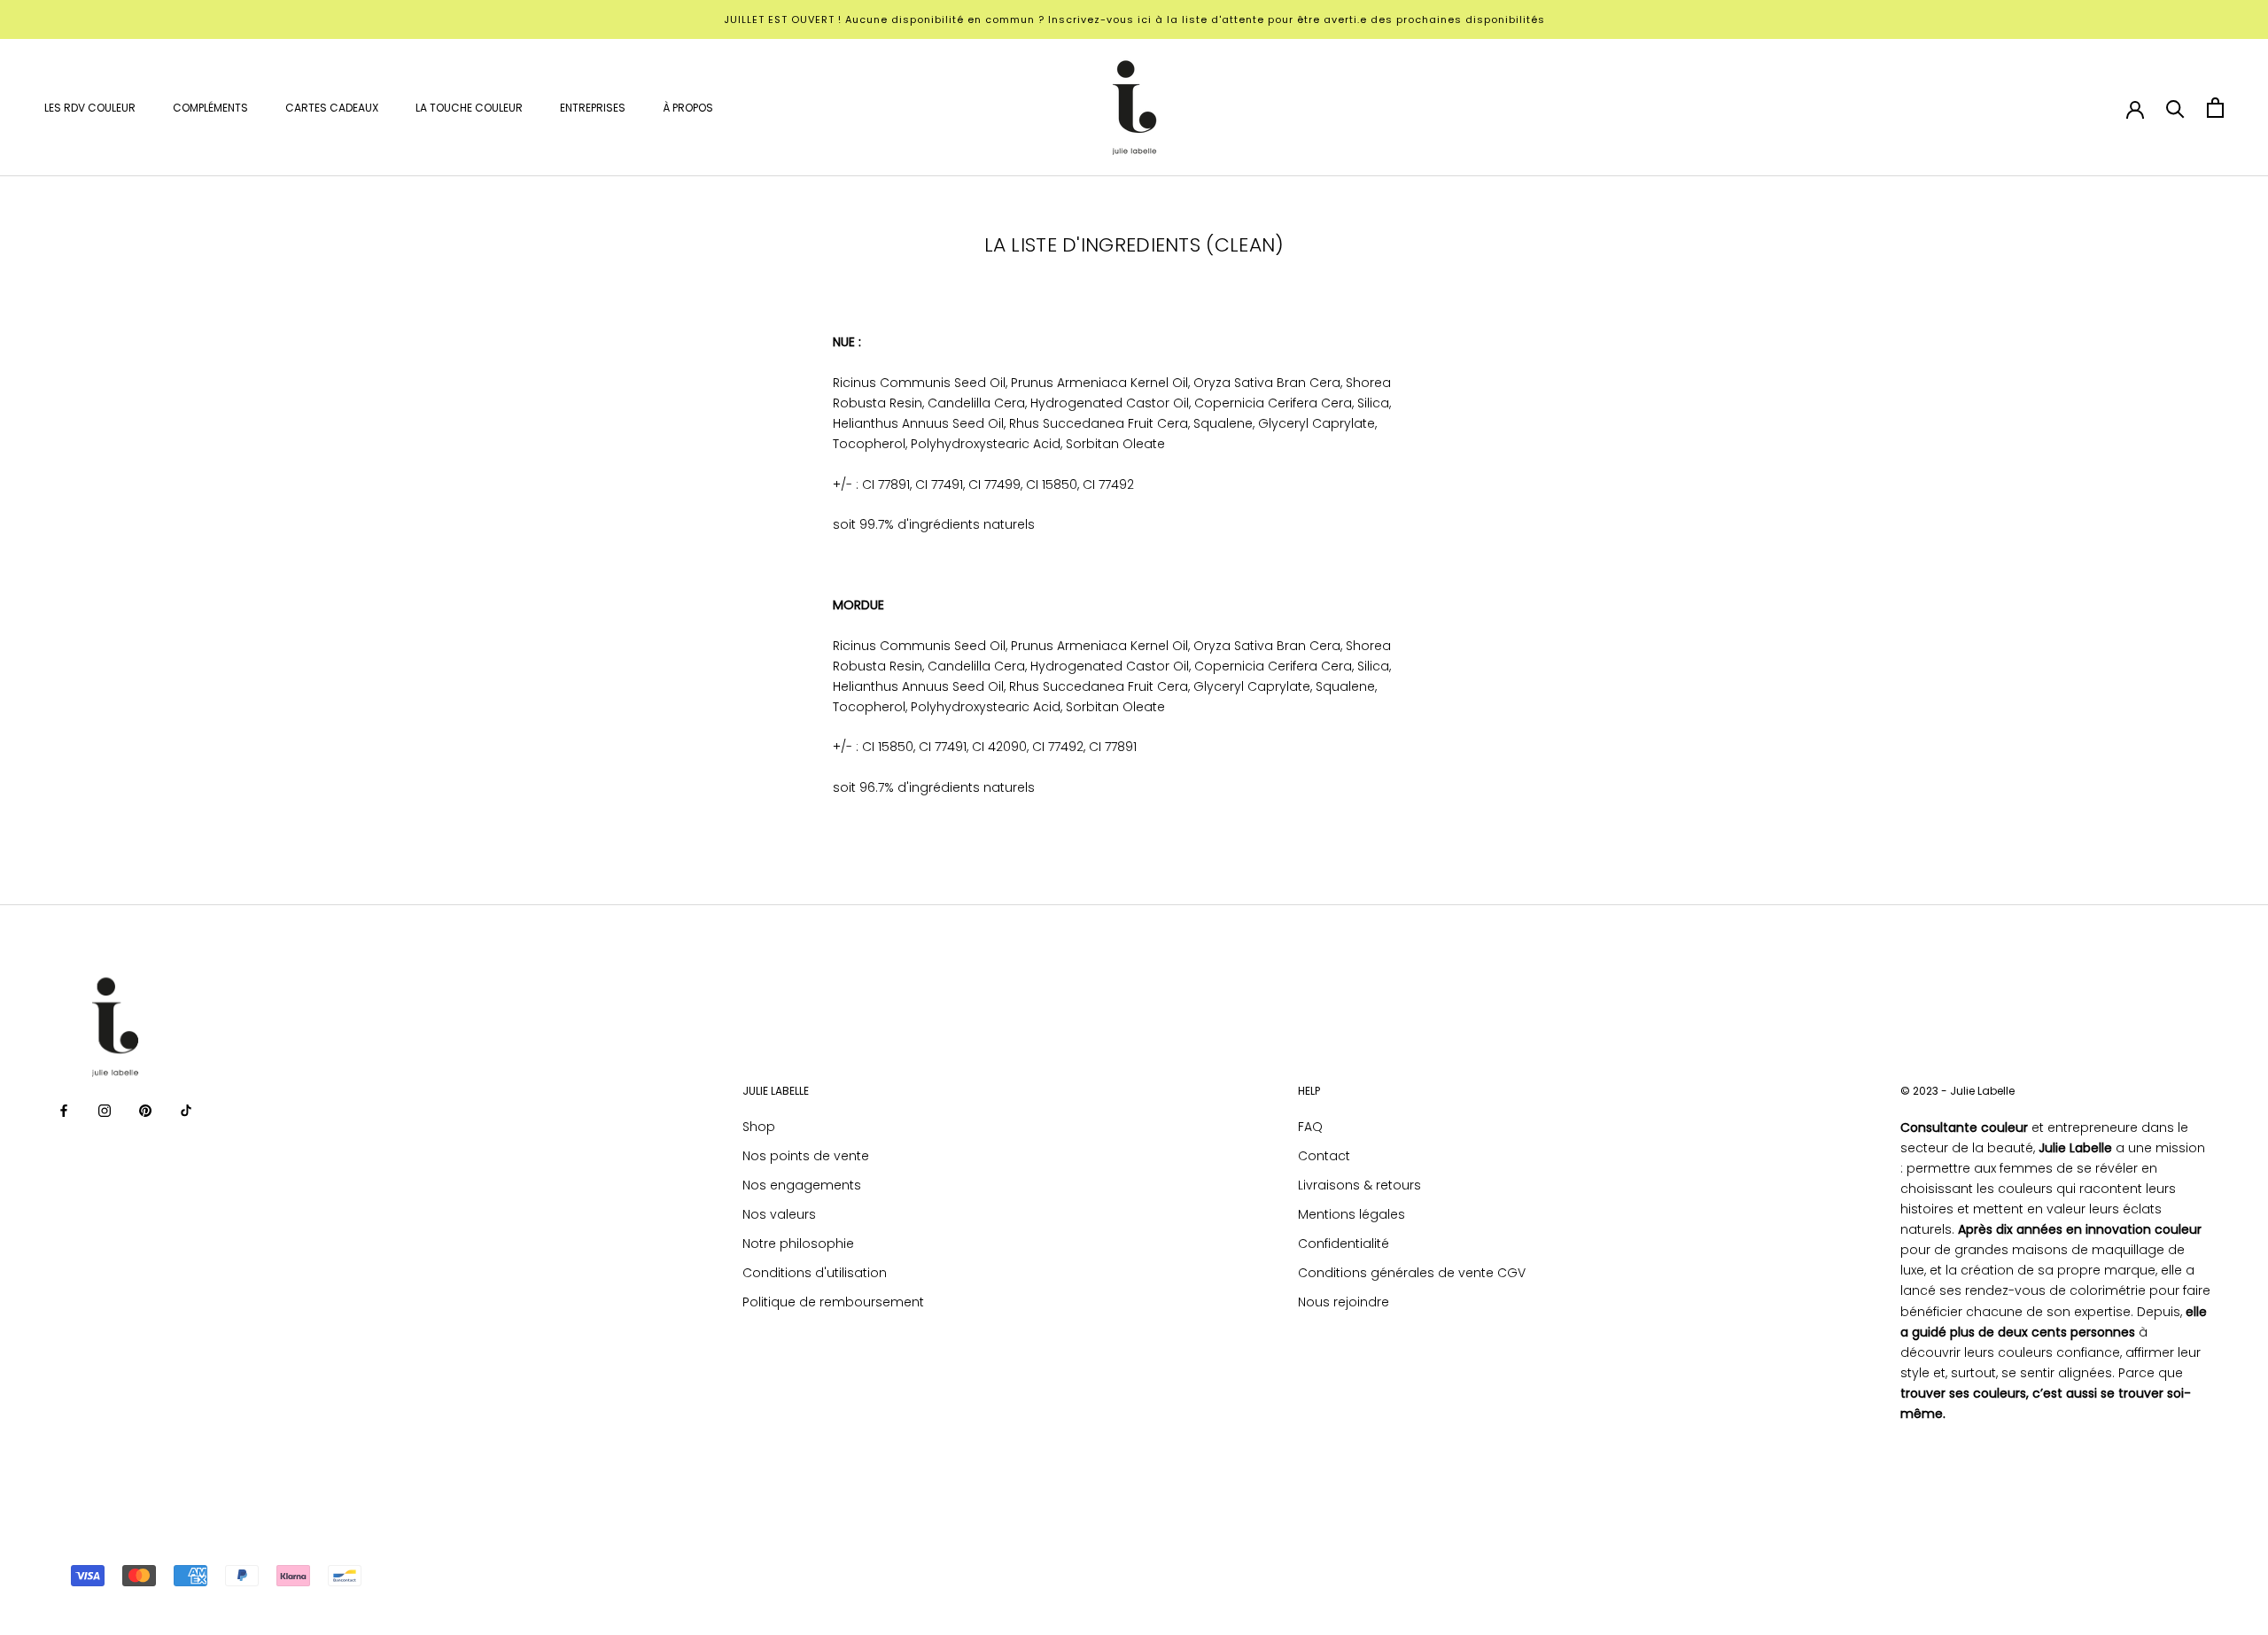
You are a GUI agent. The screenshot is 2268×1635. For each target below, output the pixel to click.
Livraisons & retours (1359, 1185)
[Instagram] (105, 1110)
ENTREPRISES (593, 108)
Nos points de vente (806, 1156)
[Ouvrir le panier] (2215, 108)
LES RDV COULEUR (90, 108)
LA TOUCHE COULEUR (469, 108)
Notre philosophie (798, 1244)
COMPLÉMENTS (210, 108)
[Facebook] (64, 1110)
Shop (759, 1127)
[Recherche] (2175, 108)
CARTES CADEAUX (332, 108)
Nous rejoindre (1344, 1302)
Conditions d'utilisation (815, 1273)
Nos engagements (802, 1185)
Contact (1324, 1156)
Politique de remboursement (833, 1302)
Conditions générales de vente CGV (1412, 1273)
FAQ (1310, 1127)
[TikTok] (186, 1110)
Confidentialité (1344, 1244)
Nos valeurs (779, 1214)
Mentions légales (1351, 1214)
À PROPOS (688, 108)
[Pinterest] (145, 1110)
